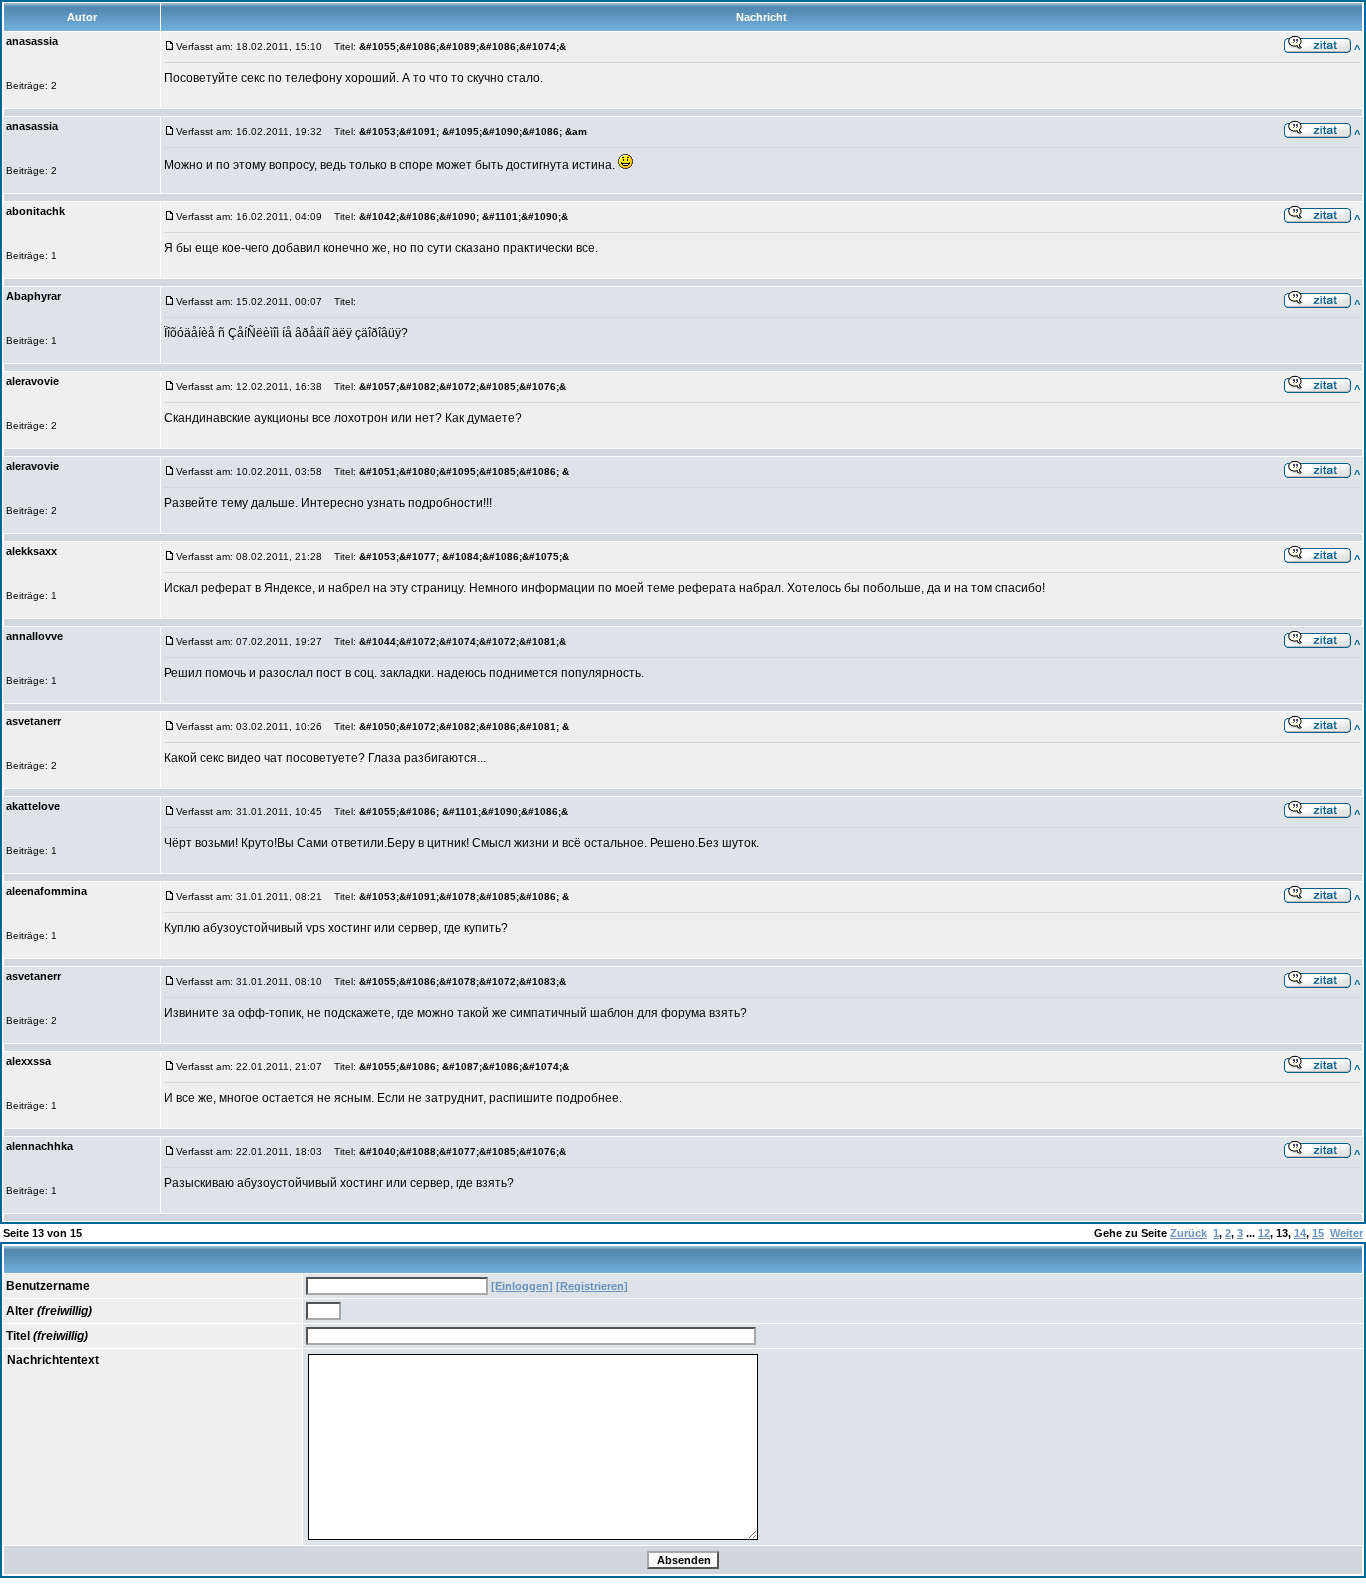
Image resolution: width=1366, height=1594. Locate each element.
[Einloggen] (522, 1286)
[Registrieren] (592, 1286)
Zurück (1188, 1233)
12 (1264, 1233)
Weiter (1346, 1233)
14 (1300, 1233)
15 (1318, 1233)
